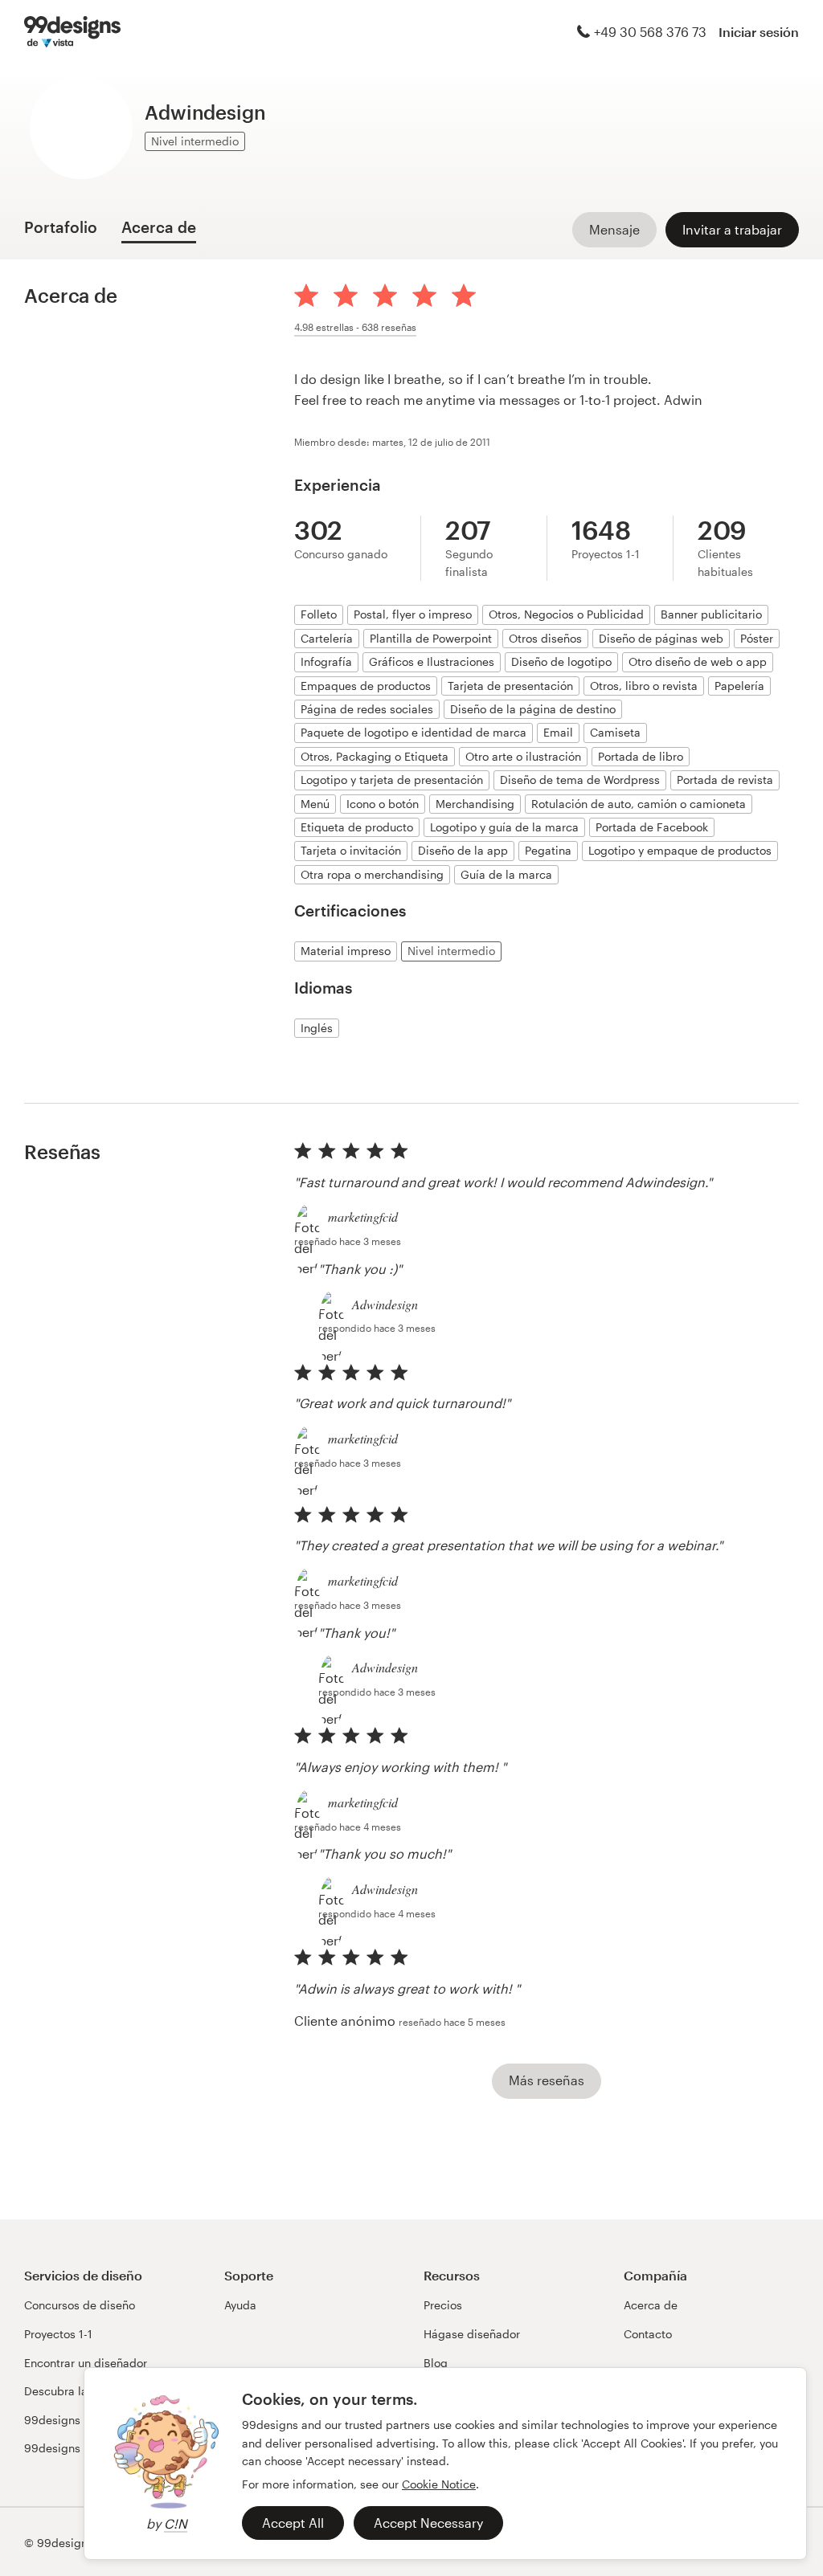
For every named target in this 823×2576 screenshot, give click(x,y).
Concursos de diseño (80, 2305)
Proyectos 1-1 (58, 2334)
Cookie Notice (439, 2484)
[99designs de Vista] (72, 32)
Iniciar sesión (759, 32)
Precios (443, 2305)
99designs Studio (71, 2420)
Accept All (293, 2523)
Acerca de (651, 2305)
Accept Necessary (428, 2523)
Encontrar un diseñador (86, 2363)
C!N (176, 2523)
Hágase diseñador (472, 2334)
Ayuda (240, 2305)
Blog (436, 2363)
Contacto (648, 2334)
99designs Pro (62, 2448)
